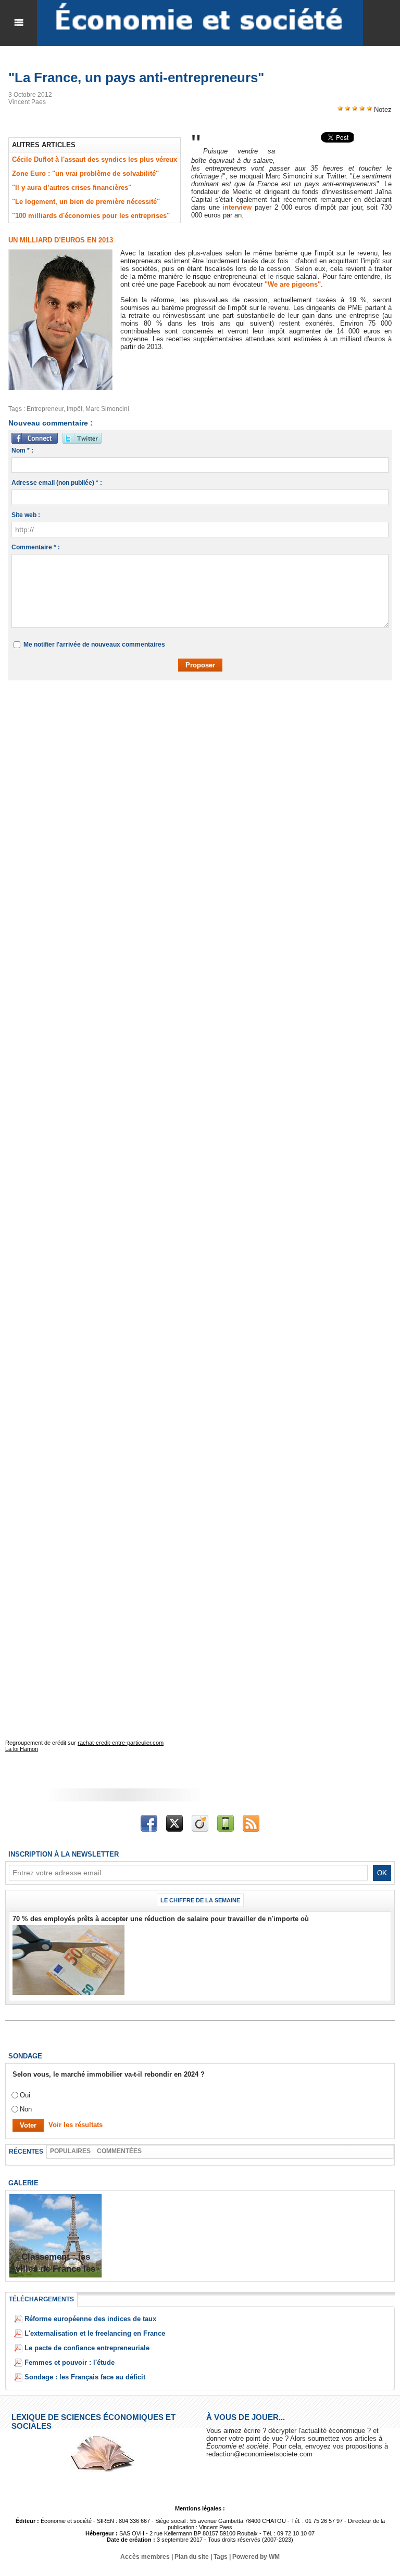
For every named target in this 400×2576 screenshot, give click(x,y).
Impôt (74, 409)
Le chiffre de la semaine (200, 1900)
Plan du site (192, 2557)
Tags (221, 2557)
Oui (25, 2095)
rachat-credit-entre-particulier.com (121, 1743)
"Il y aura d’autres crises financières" (72, 188)
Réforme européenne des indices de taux (90, 2319)
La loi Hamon (22, 1749)
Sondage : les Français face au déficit (85, 2377)
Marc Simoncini (107, 409)
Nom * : (22, 450)
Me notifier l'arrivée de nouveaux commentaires (94, 645)
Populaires (70, 2151)
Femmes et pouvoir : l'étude (70, 2362)
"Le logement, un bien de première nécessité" (86, 202)
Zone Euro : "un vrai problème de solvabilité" (85, 173)
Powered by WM (256, 2557)
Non (26, 2109)
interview (239, 207)
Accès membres (145, 2557)
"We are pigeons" (293, 284)
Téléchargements (41, 2299)
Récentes (26, 2152)
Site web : (26, 515)
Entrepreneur (45, 409)
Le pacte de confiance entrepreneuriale (87, 2348)
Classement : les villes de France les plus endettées (55, 2269)
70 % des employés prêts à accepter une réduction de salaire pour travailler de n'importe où (161, 1919)
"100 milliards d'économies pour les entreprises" (91, 216)
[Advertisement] (174, 718)
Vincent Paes (27, 102)
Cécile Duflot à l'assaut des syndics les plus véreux (95, 159)
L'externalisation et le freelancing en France (95, 2333)
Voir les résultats (76, 2125)
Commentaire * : (36, 547)
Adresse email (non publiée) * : (57, 483)
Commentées (119, 2151)
